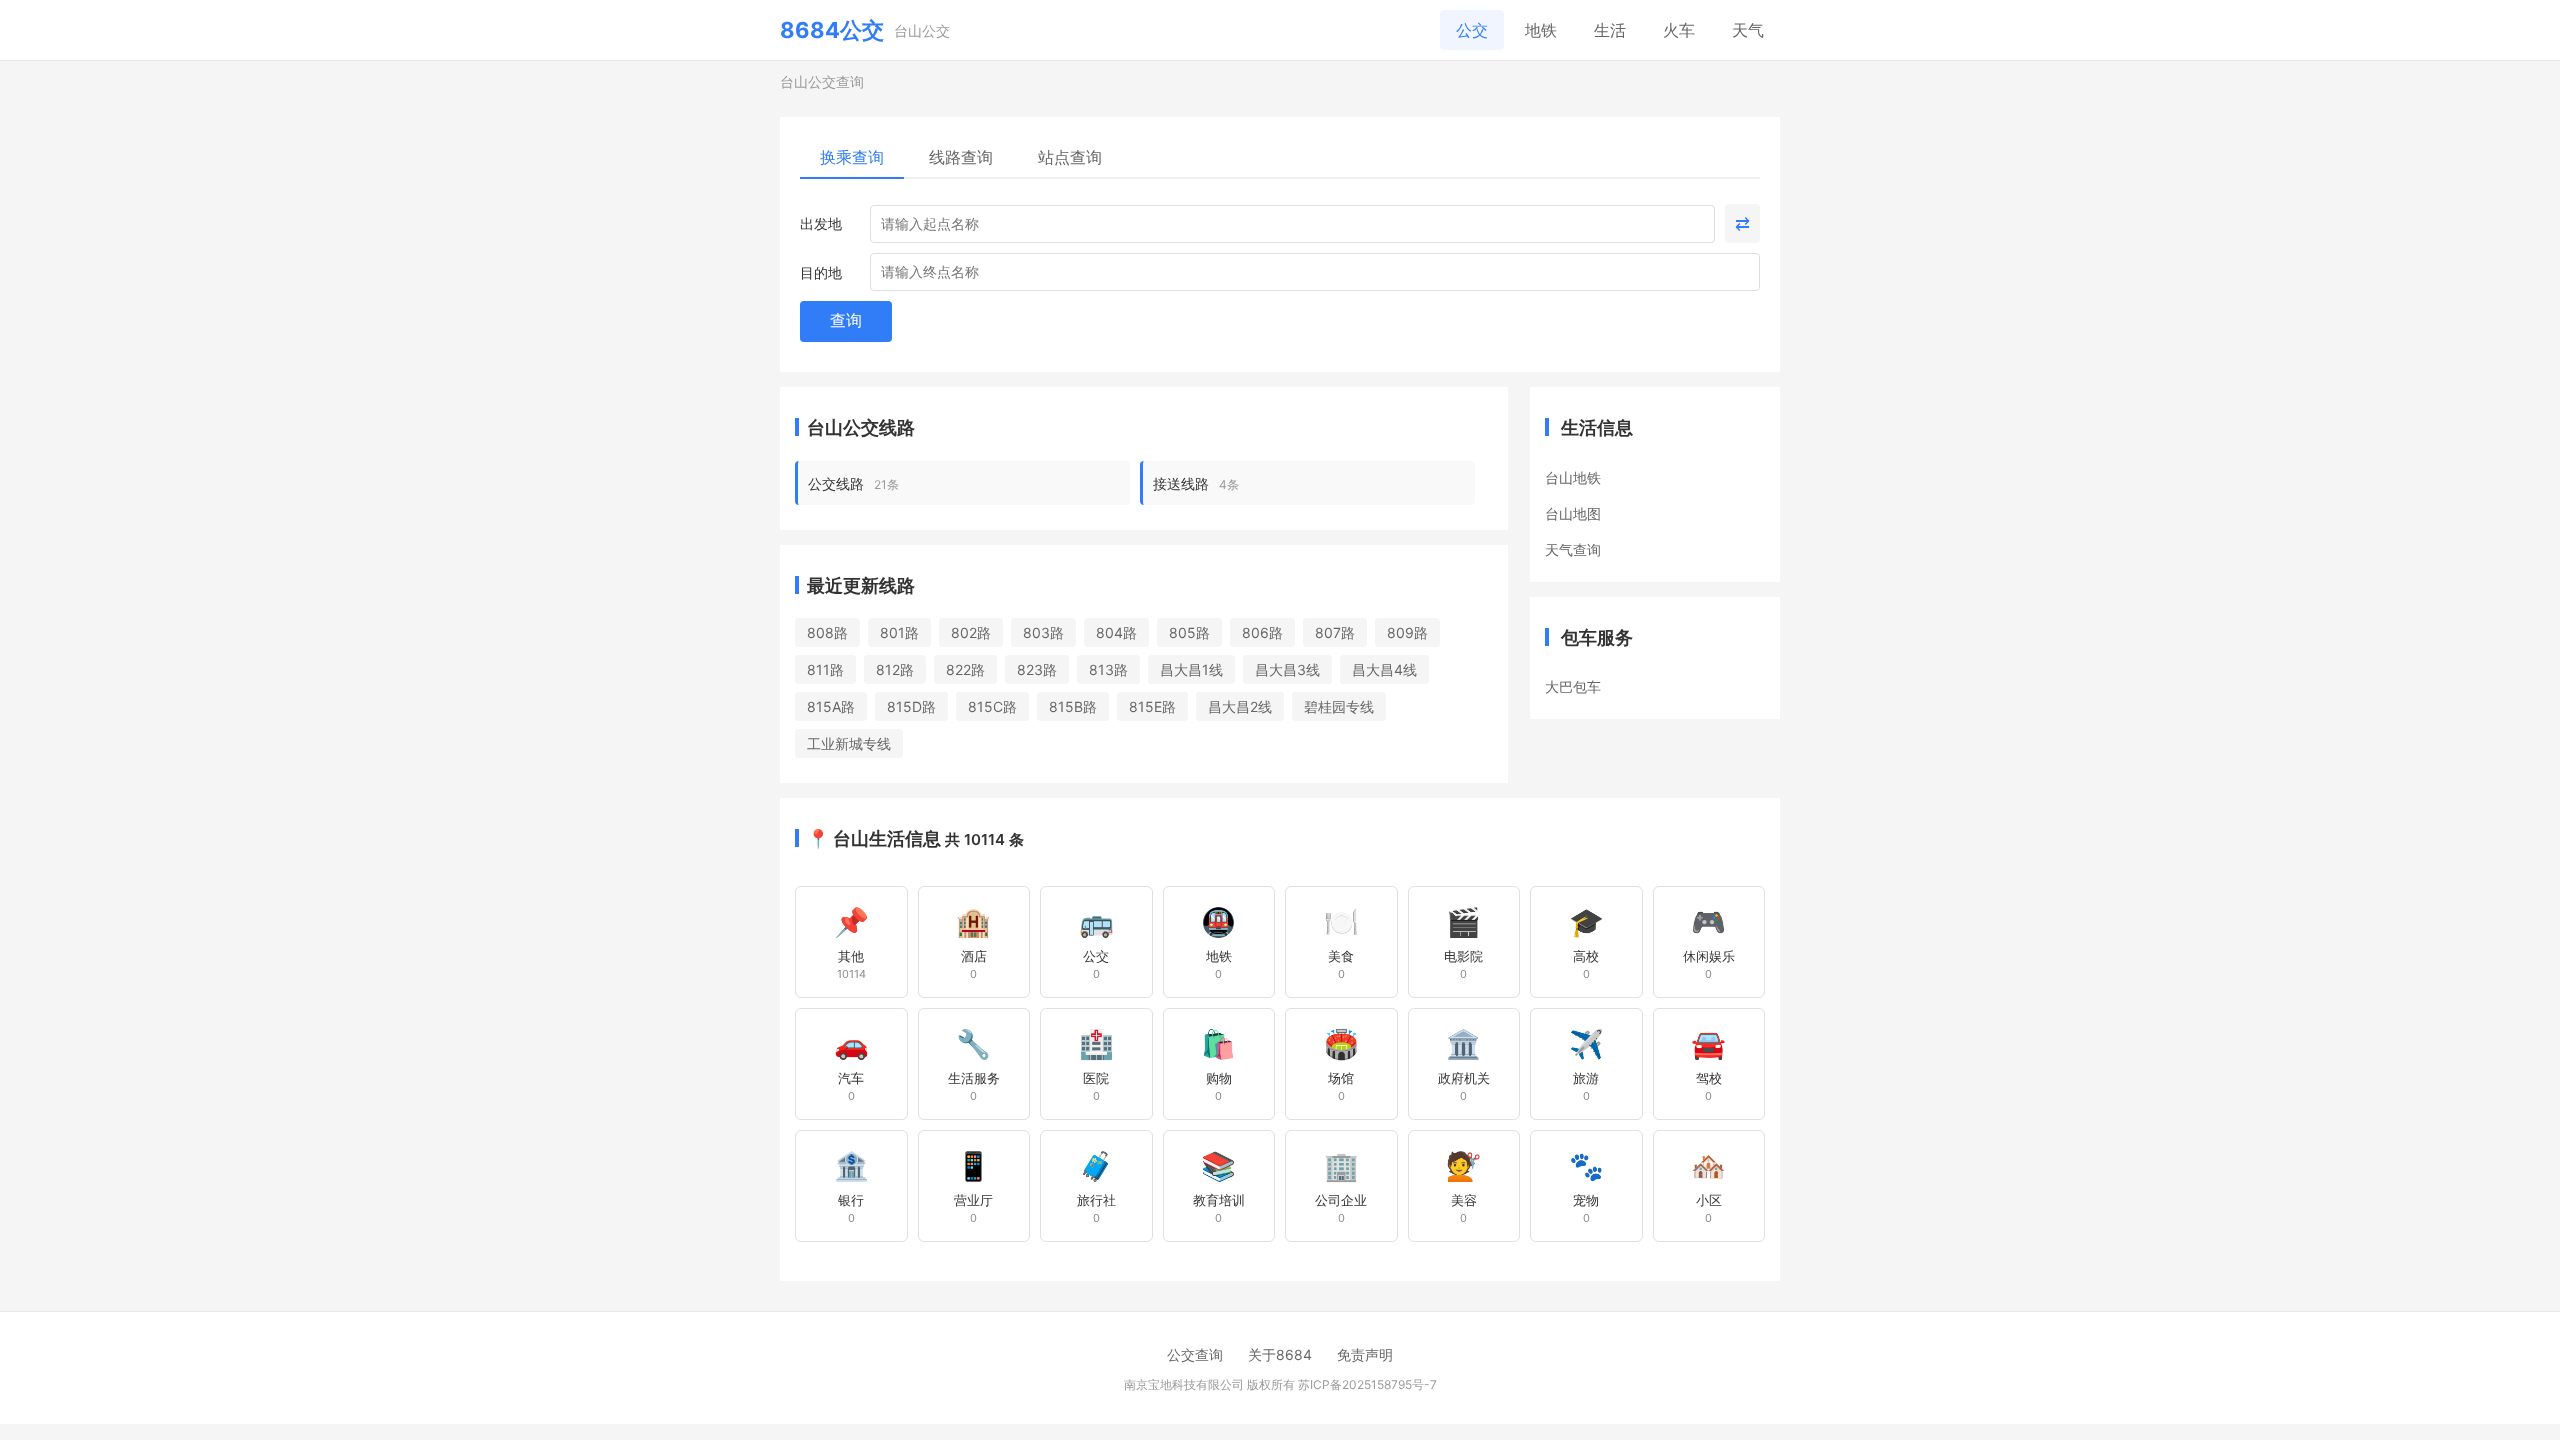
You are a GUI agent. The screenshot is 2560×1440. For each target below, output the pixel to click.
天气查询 (1573, 549)
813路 (1108, 669)
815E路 (1152, 706)
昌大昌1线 (1191, 669)
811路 (825, 669)
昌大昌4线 (1384, 669)
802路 (971, 632)
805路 (1189, 632)
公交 (1472, 30)
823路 (1037, 669)
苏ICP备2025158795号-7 (1367, 1384)
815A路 (831, 706)
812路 (895, 669)
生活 (1610, 30)
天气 (1748, 30)
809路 (1407, 632)
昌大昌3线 (1287, 669)
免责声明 (1365, 1354)
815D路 (911, 706)
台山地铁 (1573, 477)
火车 (1679, 30)
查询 (846, 320)
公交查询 (1195, 1354)
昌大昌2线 (1240, 706)
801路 (899, 632)
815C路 (992, 706)
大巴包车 (1573, 686)
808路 (827, 632)
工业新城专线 (849, 743)
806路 (1262, 632)
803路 (1043, 632)
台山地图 (1573, 513)
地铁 (1541, 30)
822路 (965, 669)
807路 (1335, 632)
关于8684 (1280, 1354)
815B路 (1073, 706)
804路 (1116, 632)
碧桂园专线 (1339, 706)
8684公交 (832, 30)
